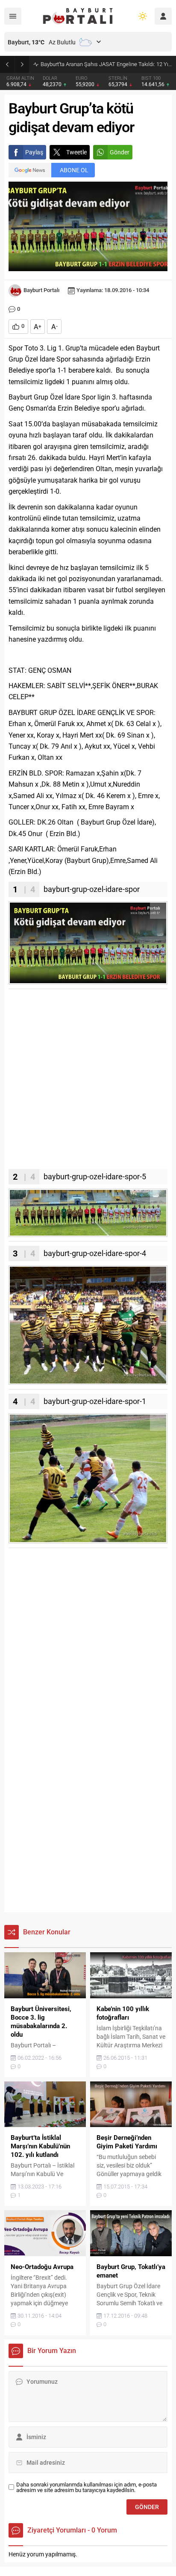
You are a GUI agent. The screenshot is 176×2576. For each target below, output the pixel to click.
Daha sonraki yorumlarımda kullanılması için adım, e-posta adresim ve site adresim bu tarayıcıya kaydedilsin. (87, 2487)
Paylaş (34, 152)
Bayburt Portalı (41, 290)
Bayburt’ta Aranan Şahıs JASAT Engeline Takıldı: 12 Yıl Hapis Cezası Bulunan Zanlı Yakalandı (106, 64)
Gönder (120, 152)
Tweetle (76, 152)
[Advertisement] (88, 1081)
